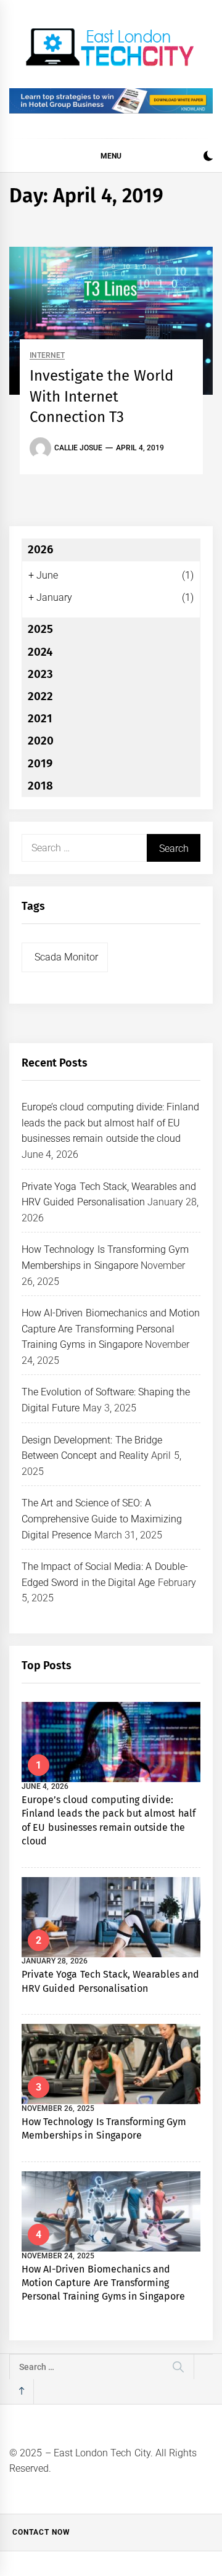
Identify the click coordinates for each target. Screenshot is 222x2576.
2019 (40, 764)
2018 (40, 786)
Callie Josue (78, 448)
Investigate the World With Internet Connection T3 (101, 396)
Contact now (41, 2532)
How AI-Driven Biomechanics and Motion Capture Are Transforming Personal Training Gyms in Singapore (111, 1329)
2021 (40, 719)
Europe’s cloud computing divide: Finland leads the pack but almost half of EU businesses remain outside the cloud (110, 1123)
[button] (208, 158)
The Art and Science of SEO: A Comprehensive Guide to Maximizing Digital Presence (102, 1519)
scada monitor (66, 957)
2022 (40, 696)
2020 (41, 741)
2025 (40, 629)
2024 (40, 652)
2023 (40, 674)
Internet (47, 356)
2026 (40, 550)
